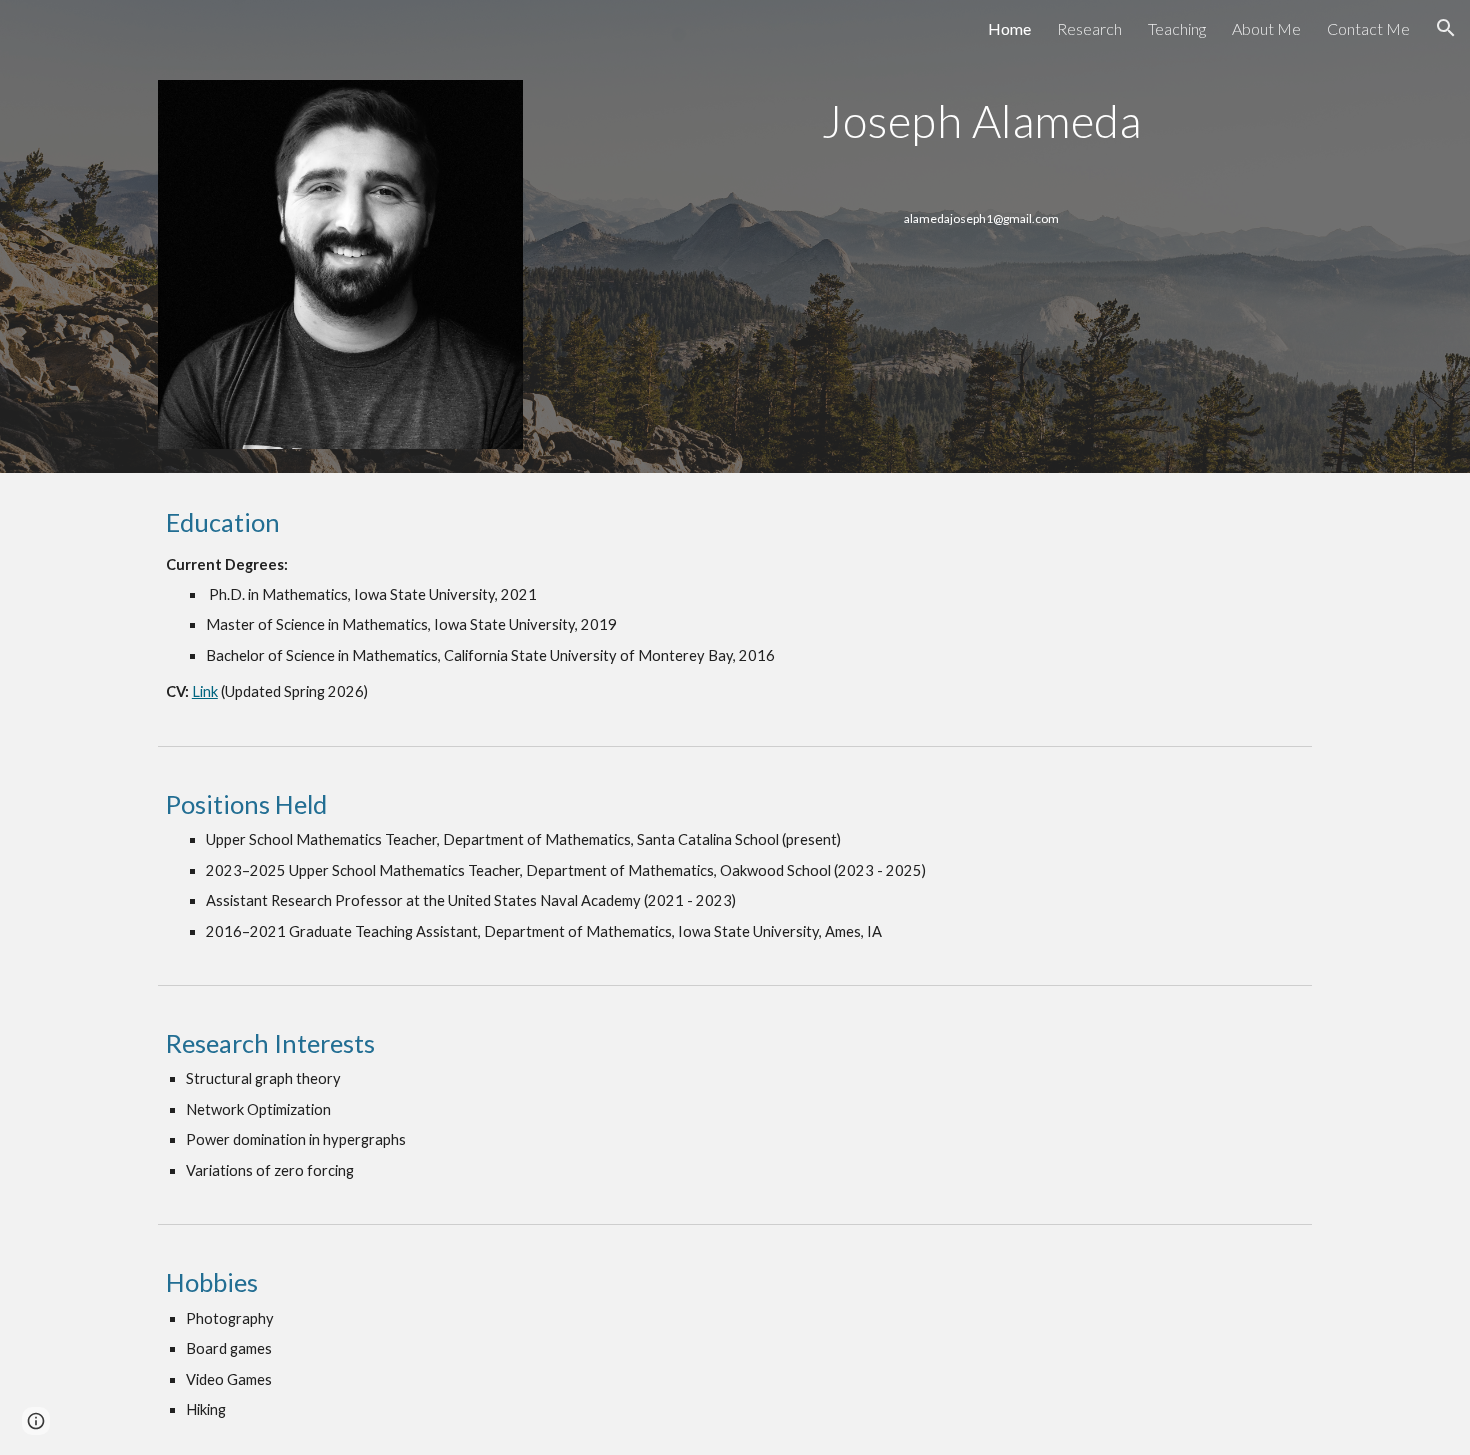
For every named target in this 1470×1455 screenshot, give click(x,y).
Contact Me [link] (1368, 28)
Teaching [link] (1177, 28)
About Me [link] (1266, 28)
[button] (1446, 28)
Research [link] (1089, 28)
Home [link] (1009, 28)
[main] (981, 121)
